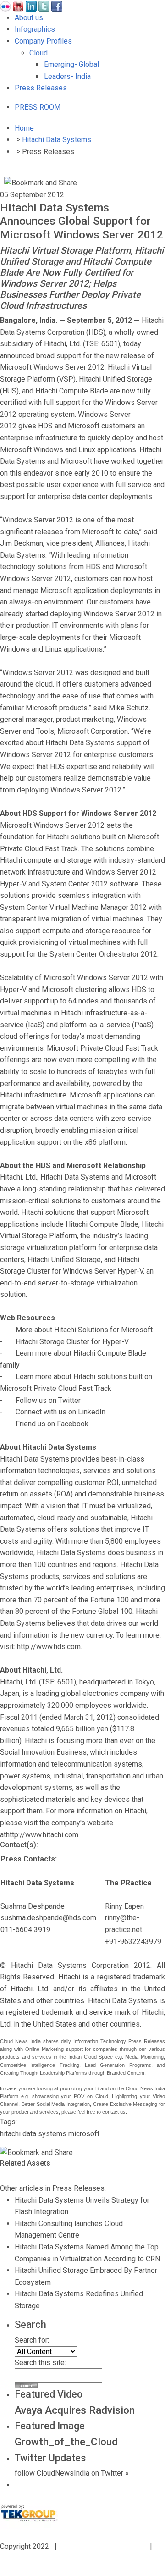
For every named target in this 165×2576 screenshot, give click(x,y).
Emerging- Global (71, 64)
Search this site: (40, 2363)
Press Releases (41, 88)
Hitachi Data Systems (57, 140)
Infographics (35, 29)
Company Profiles (43, 41)
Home (24, 128)
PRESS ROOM (38, 107)
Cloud (38, 53)
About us (29, 18)
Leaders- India (67, 76)
